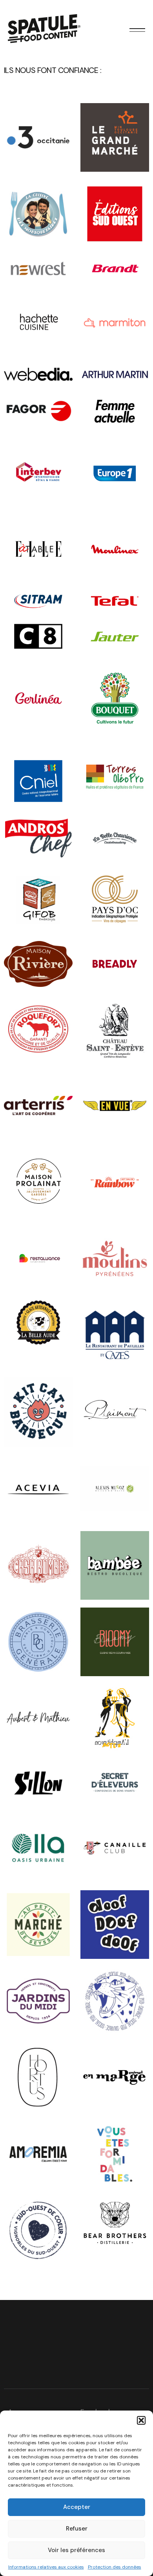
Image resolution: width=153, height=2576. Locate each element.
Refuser (77, 2529)
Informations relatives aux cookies (46, 2567)
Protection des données (115, 2567)
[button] (141, 2420)
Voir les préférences (76, 2550)
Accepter (77, 2507)
